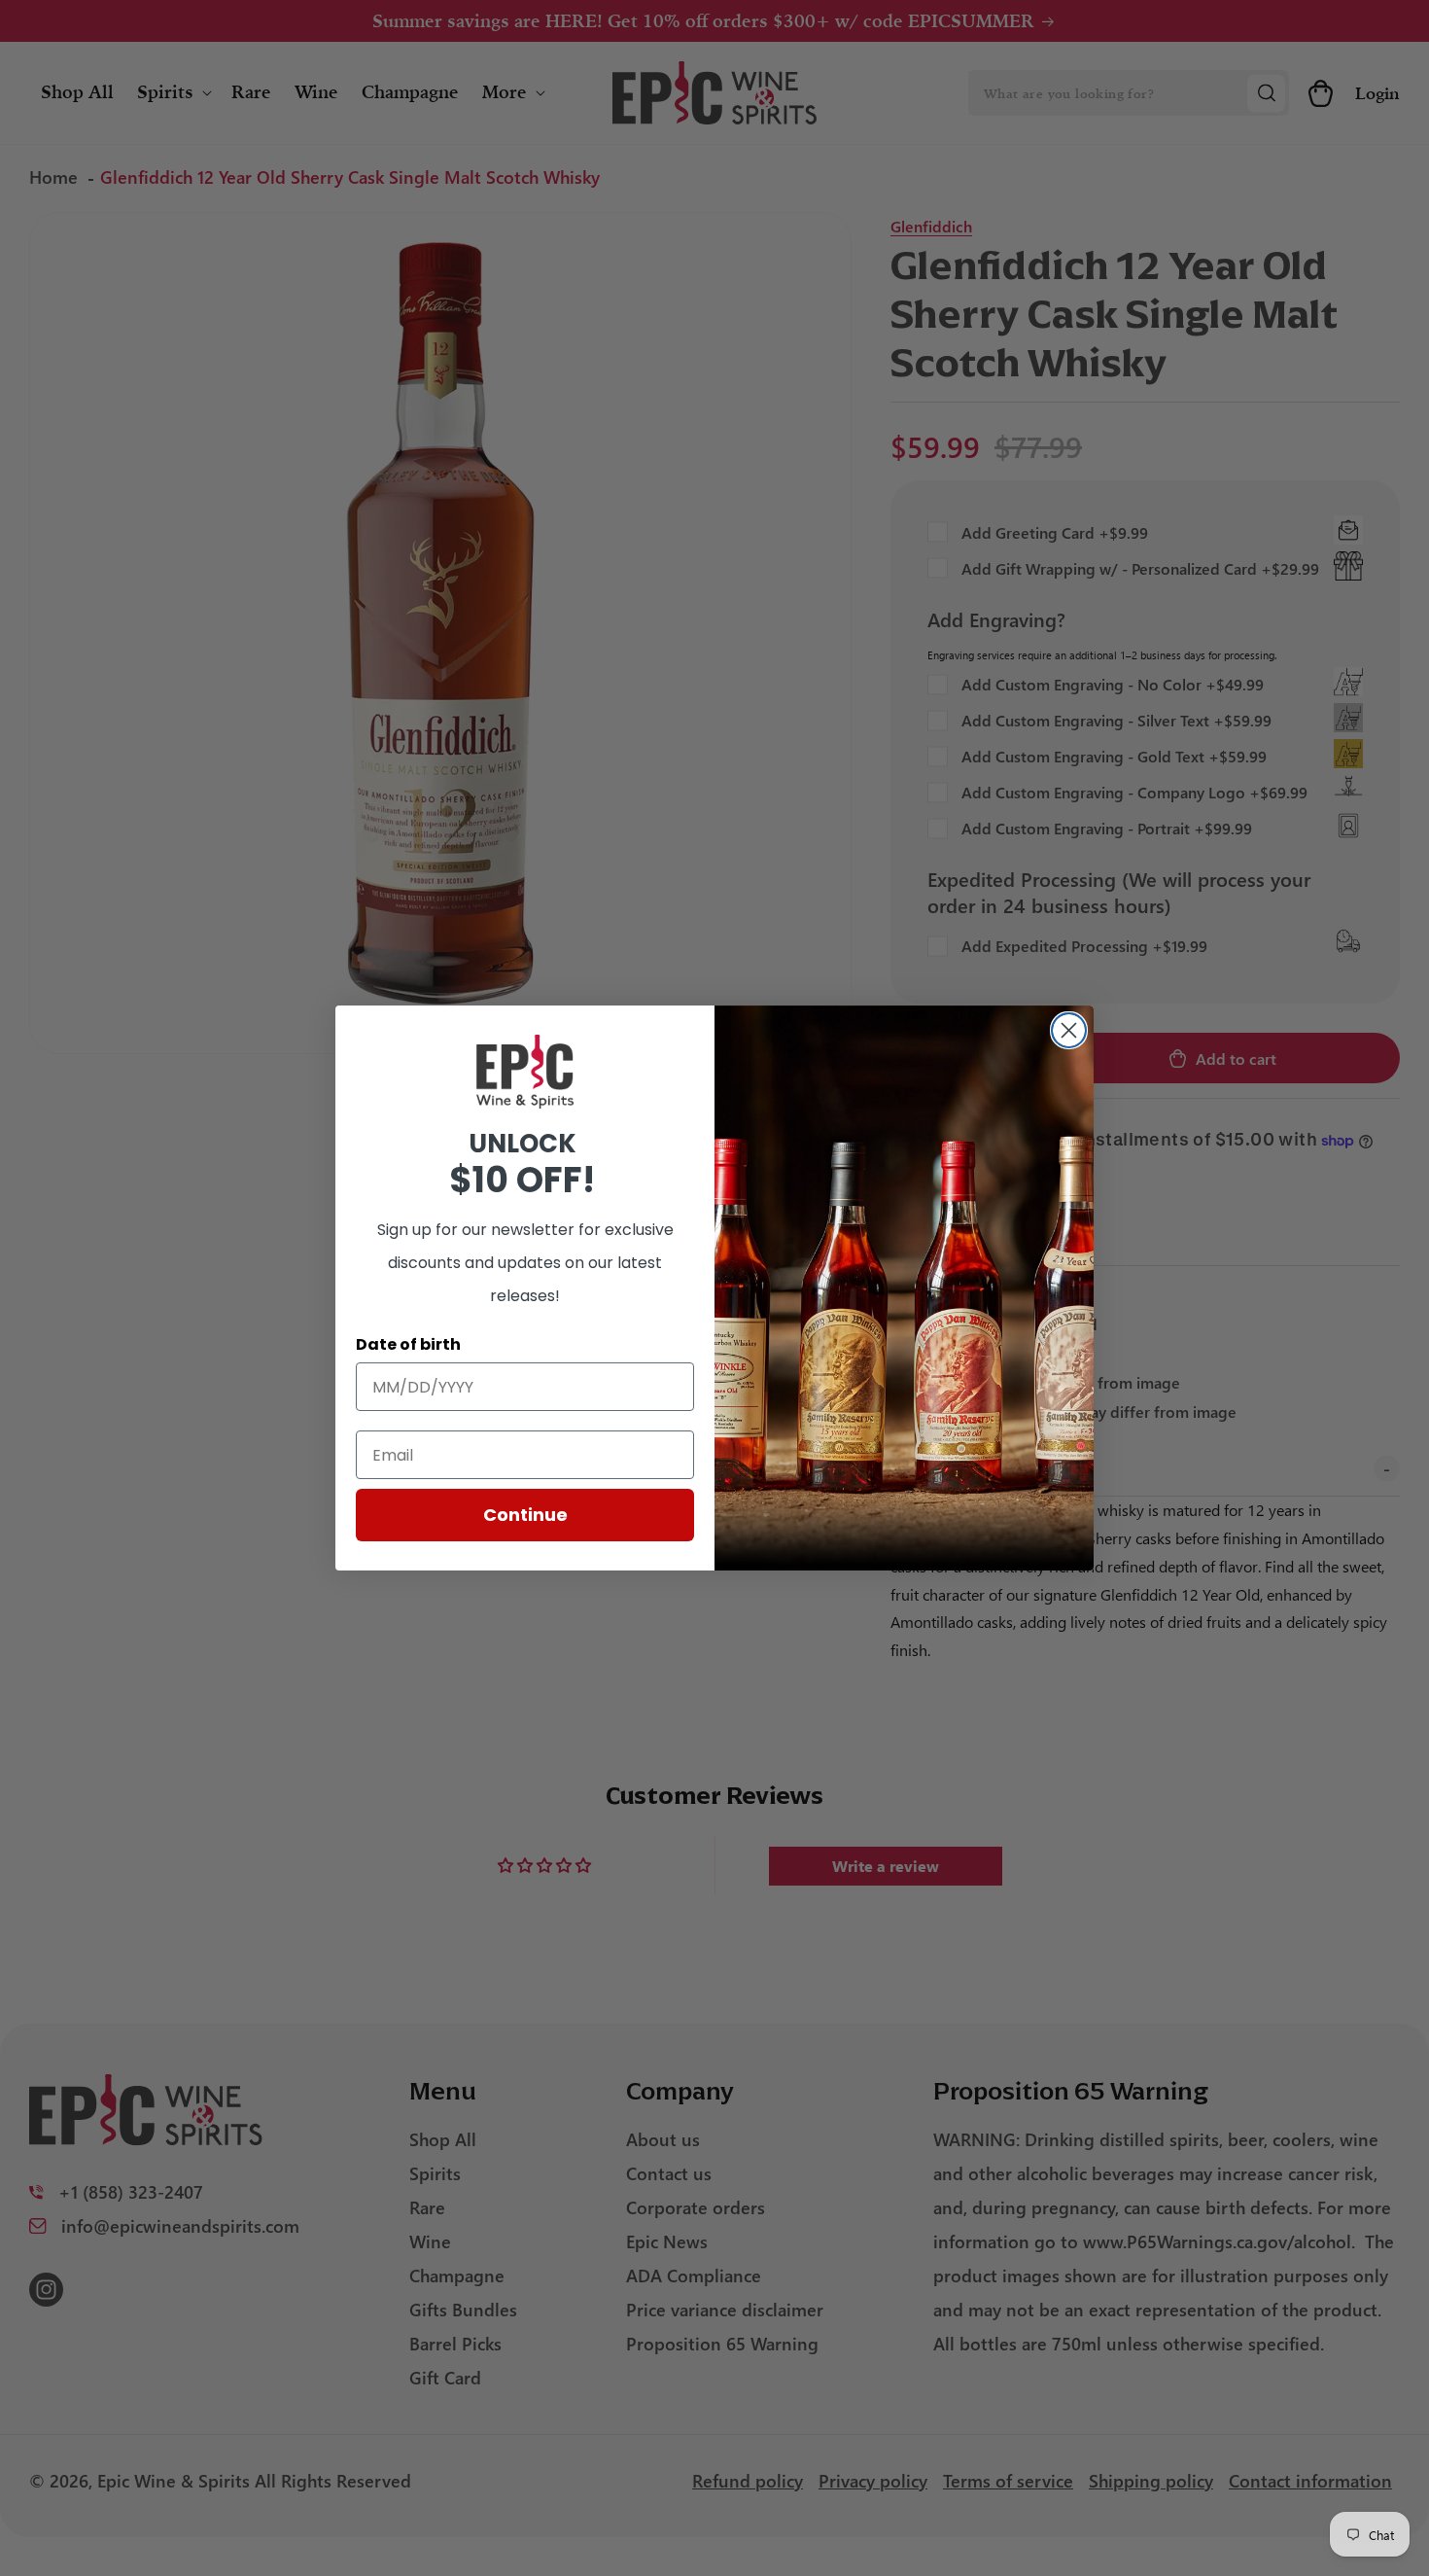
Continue (525, 1515)
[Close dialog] (1069, 1030)
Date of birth (408, 1344)
